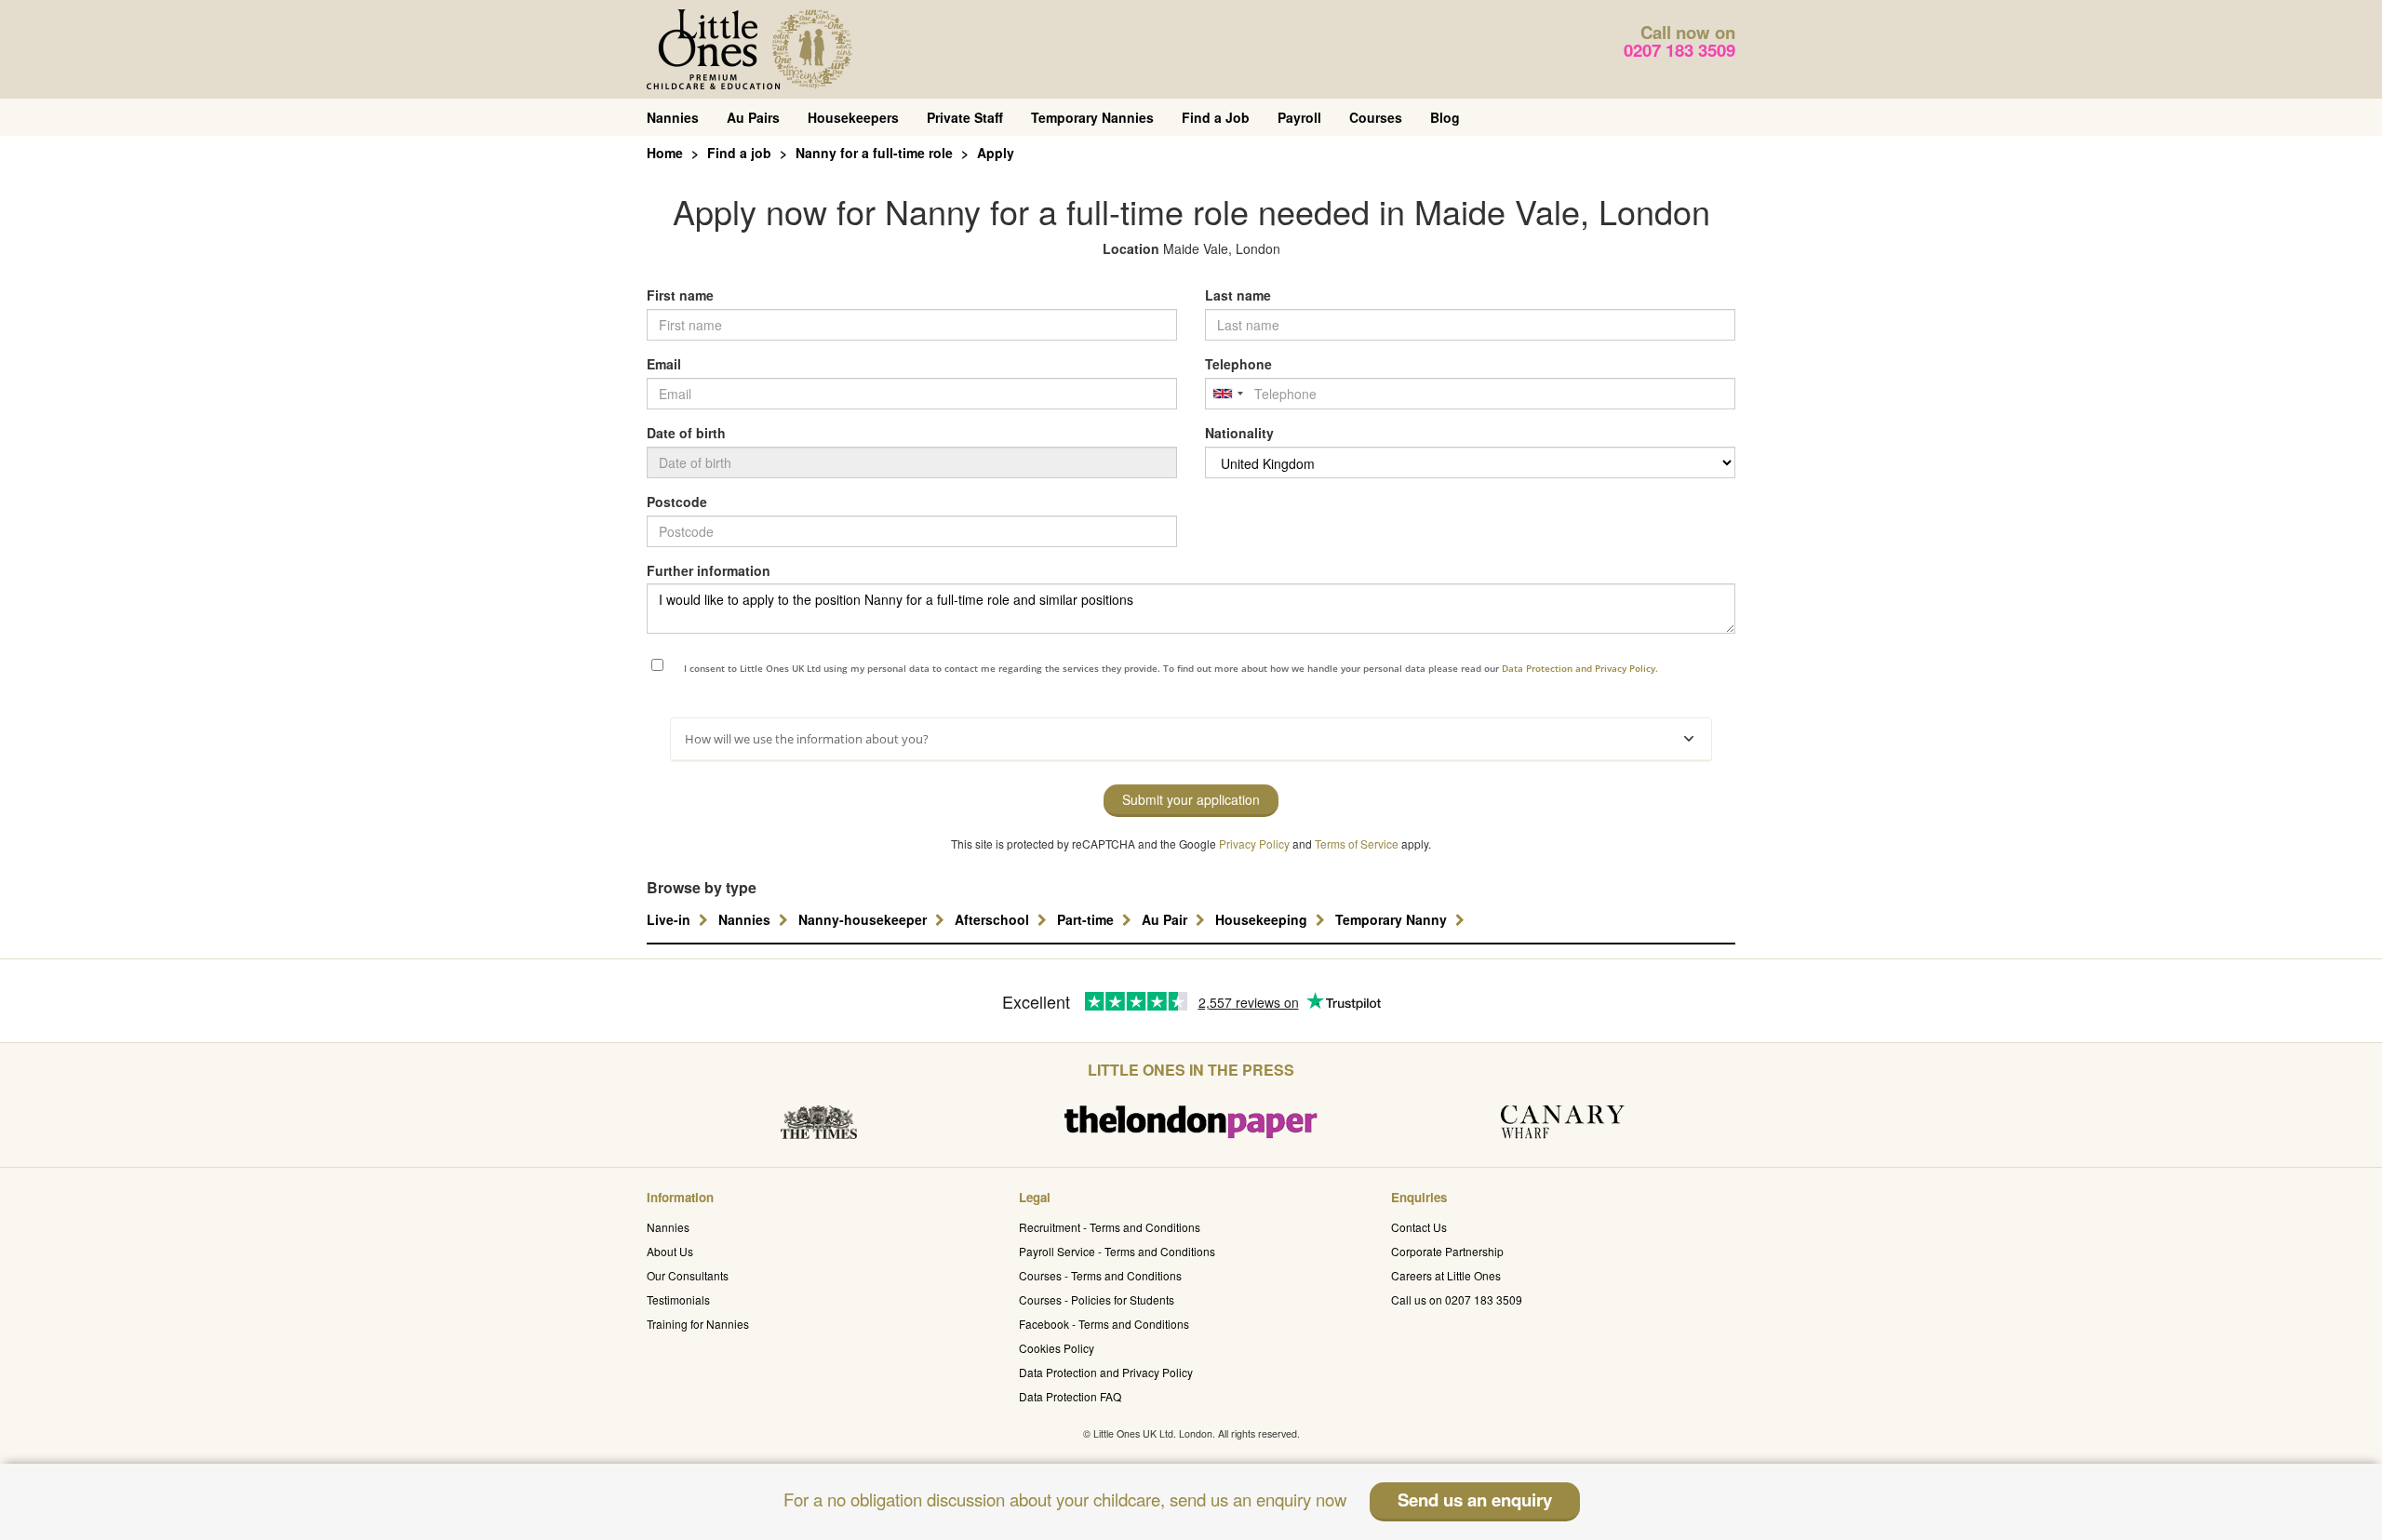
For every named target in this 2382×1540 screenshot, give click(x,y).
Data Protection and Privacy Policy (1106, 1372)
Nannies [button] (746, 919)
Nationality (1239, 433)
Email (664, 364)
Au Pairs (753, 117)
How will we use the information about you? (807, 739)
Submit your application (1191, 799)
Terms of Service (1357, 844)
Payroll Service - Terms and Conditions (1117, 1251)
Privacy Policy (1254, 844)
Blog (1445, 117)
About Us (670, 1251)
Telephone (1238, 364)
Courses (1376, 117)
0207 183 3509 (1679, 50)
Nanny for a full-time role (874, 153)
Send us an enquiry (1475, 1500)
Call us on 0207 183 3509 (1457, 1299)
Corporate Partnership (1447, 1251)
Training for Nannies (698, 1324)
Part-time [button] (1087, 919)
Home (665, 153)
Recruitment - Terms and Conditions (1110, 1227)
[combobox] (1227, 394)
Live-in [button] (670, 919)
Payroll (1299, 117)
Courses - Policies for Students (1097, 1299)
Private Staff (965, 117)
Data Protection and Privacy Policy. (1580, 668)
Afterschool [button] (994, 919)
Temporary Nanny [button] (1393, 919)
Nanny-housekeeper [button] (864, 919)
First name (680, 295)
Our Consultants (688, 1275)
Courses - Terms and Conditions (1100, 1275)
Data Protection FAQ (1070, 1396)
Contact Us (1419, 1227)
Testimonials (678, 1299)
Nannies (673, 117)
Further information (709, 570)
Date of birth (686, 433)
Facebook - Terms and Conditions (1104, 1324)
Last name (1238, 295)
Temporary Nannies (1092, 117)
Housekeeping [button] (1263, 919)
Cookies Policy (1057, 1348)
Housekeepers (853, 117)
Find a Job (1216, 117)
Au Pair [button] (1166, 919)
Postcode (677, 502)
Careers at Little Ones (1446, 1275)
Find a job (739, 153)
